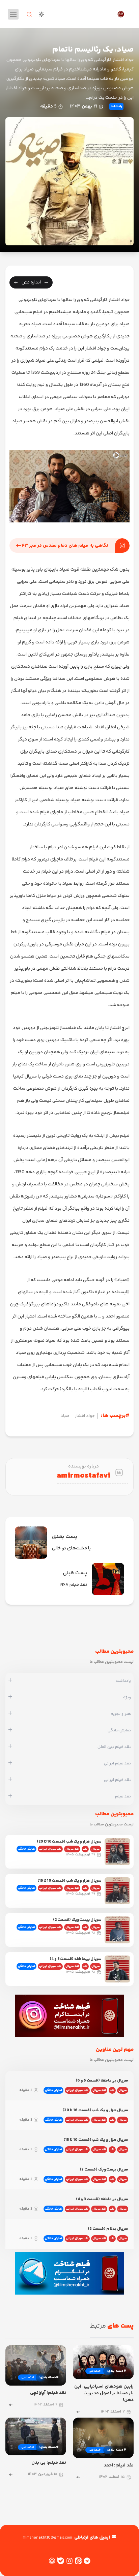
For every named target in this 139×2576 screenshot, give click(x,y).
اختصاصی (95, 2371)
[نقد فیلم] (10, 1796)
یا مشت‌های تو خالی (71, 1548)
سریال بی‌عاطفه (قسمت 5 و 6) (102, 2081)
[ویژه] (10, 1697)
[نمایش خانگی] (10, 1730)
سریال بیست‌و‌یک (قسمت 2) (77, 1920)
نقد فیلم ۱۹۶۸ (73, 1585)
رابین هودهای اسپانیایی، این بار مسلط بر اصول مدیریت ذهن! (104, 2393)
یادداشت (116, 107)
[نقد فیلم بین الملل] (10, 1747)
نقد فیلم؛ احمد (119, 2465)
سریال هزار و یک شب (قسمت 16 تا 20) (69, 1842)
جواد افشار (85, 1416)
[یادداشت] (10, 1681)
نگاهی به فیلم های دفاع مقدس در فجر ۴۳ (65, 546)
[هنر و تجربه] (10, 1714)
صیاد (65, 1416)
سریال (96, 1849)
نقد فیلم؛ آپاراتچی (48, 2393)
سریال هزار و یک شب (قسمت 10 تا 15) (69, 1881)
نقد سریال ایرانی (50, 1849)
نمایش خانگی (26, 1849)
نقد (85, 1849)
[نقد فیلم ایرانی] (10, 1763)
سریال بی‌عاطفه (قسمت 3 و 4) (75, 1959)
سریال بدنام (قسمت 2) (108, 2229)
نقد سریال (72, 1849)
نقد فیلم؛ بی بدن (49, 2463)
